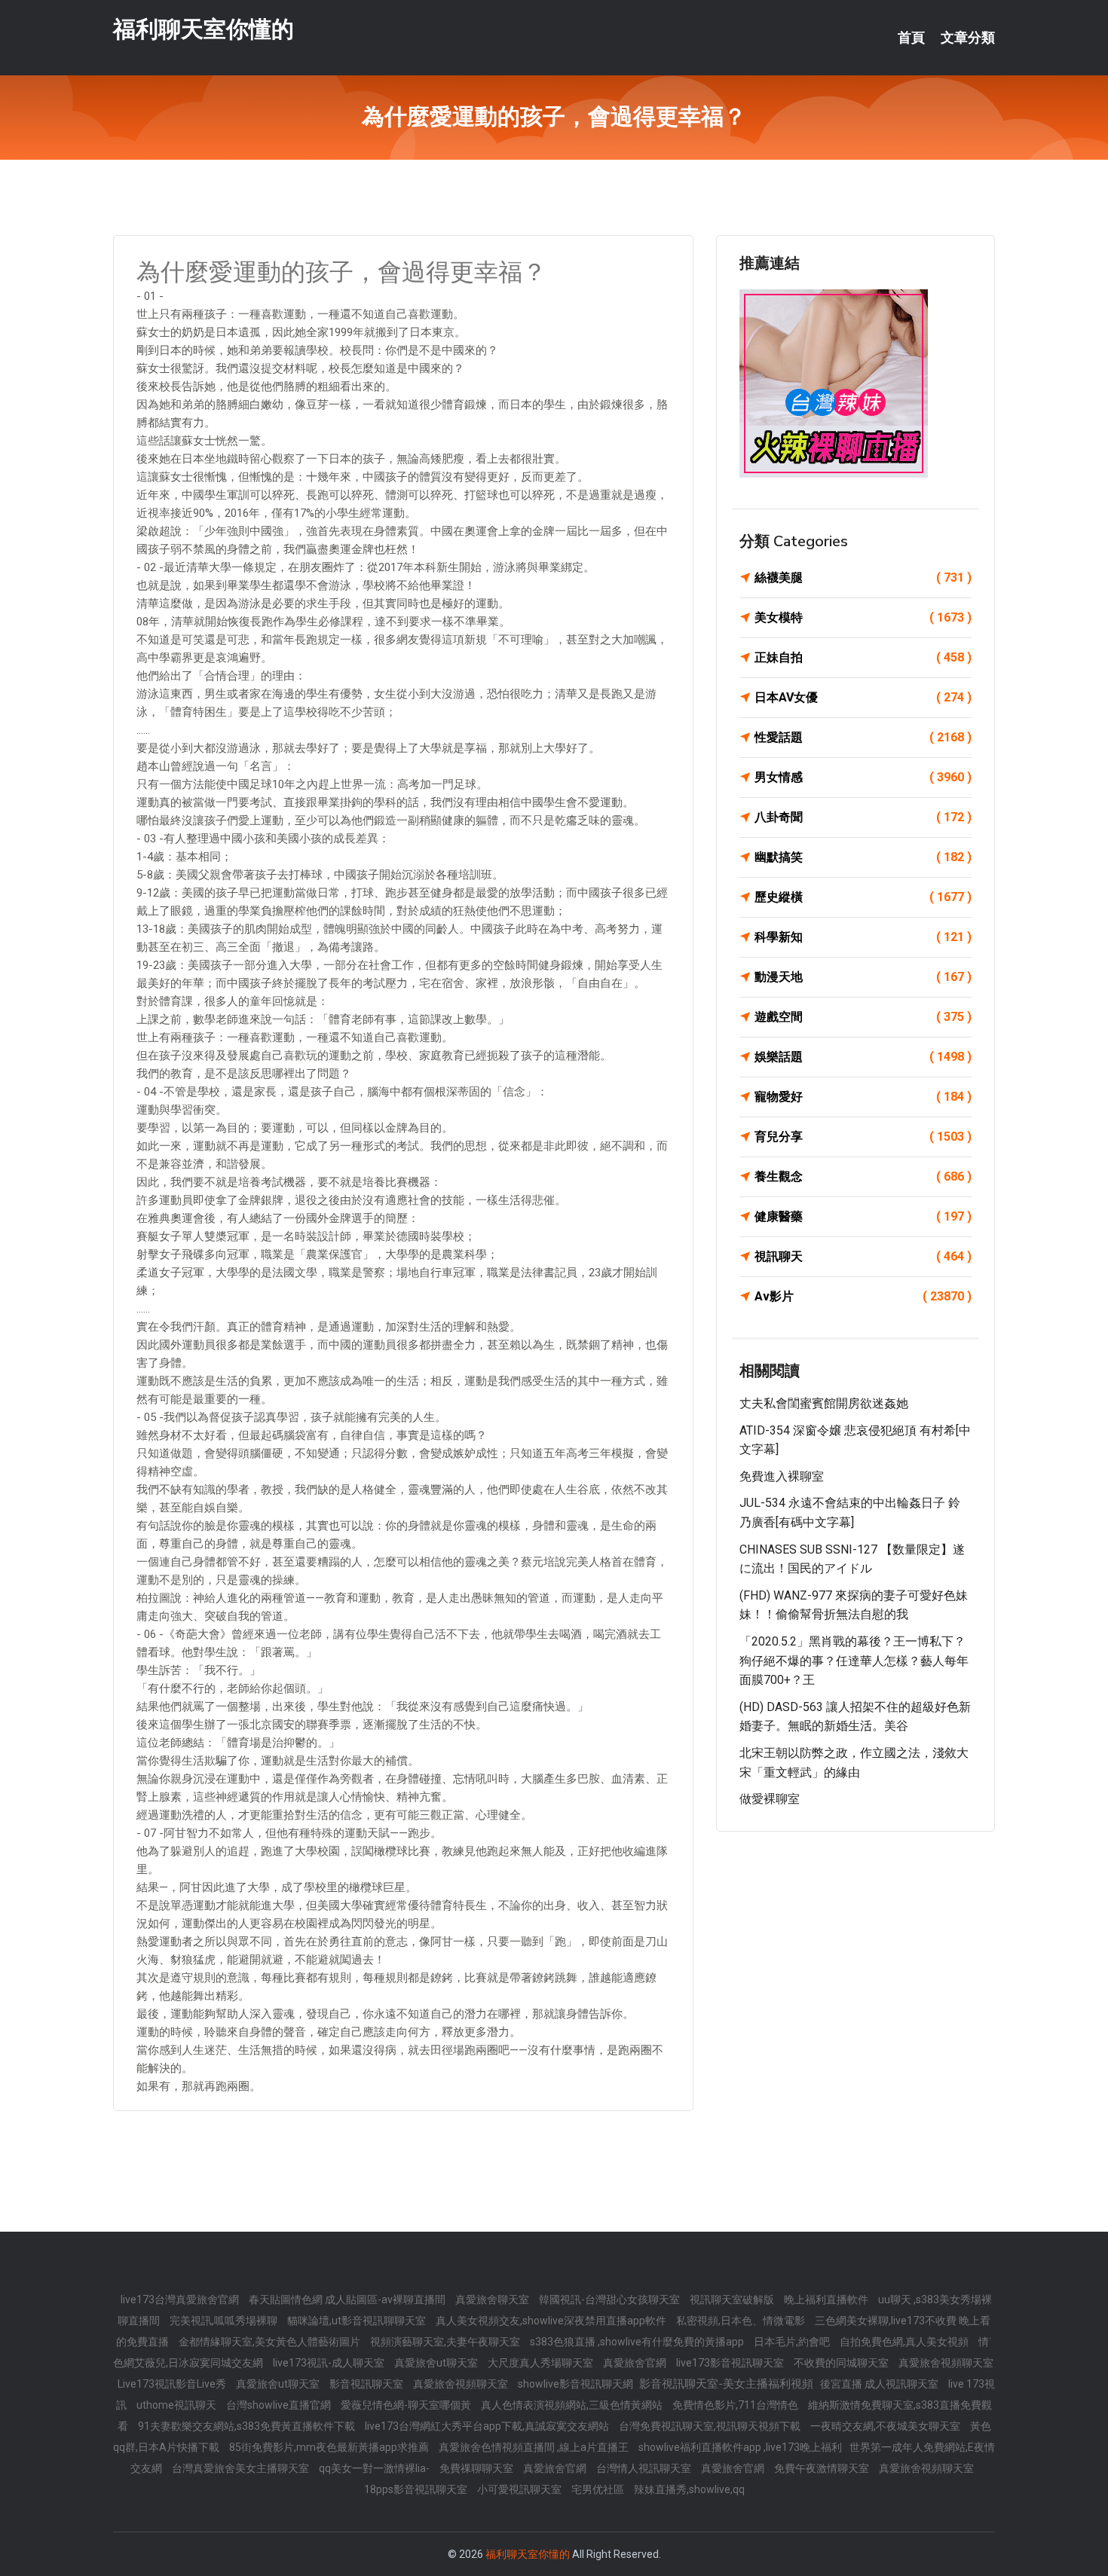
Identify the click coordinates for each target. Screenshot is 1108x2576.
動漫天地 (863, 977)
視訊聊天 (863, 1256)
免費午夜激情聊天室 (823, 2468)
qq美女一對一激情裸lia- (375, 2468)
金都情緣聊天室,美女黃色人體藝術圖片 (271, 2342)
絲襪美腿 (863, 578)
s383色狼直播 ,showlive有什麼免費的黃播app (638, 2342)
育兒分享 (863, 1137)
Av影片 (863, 1296)
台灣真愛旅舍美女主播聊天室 (242, 2468)
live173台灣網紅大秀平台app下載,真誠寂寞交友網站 (488, 2426)
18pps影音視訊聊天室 (417, 2489)
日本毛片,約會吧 (793, 2342)
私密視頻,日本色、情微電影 (742, 2321)
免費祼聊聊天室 (477, 2468)
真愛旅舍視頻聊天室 (946, 2363)
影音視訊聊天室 (367, 2384)
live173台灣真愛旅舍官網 (181, 2299)
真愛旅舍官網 (636, 2363)
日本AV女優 (863, 697)
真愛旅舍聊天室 (493, 2299)
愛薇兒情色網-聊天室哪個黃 (407, 2405)
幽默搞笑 (863, 857)
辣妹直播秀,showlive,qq (689, 2489)
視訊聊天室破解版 (733, 2299)
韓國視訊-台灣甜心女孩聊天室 (611, 2299)
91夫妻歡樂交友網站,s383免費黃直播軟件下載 (248, 2426)
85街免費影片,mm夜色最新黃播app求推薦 (330, 2447)
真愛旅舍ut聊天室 (437, 2363)
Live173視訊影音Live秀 (173, 2384)
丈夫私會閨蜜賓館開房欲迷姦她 (824, 1403)
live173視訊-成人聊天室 (330, 2363)
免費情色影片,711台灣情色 (736, 2405)
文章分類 (968, 38)
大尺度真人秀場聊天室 (542, 2363)
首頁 (911, 38)
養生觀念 (863, 1176)
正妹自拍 (863, 657)
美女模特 (863, 617)
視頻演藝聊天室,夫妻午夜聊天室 (446, 2342)
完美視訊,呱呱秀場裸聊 (225, 2321)
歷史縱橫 (863, 897)
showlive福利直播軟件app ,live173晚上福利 (740, 2447)
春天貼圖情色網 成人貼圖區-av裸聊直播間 (348, 2299)
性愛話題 (863, 737)
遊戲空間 (863, 1017)
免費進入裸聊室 (782, 1476)
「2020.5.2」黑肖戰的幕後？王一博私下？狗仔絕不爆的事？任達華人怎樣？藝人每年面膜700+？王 (854, 1661)
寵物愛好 (863, 1097)
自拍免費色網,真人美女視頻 (905, 2342)
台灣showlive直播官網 (280, 2405)
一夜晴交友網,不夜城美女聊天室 (886, 2426)
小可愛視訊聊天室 (520, 2489)
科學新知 (863, 937)
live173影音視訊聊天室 (731, 2363)
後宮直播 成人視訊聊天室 (880, 2384)
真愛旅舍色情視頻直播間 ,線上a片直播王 (535, 2447)
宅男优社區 (599, 2489)
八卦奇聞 (863, 817)
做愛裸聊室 (770, 1799)
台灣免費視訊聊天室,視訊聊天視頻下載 (711, 2426)
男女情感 (863, 777)
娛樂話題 (863, 1057)
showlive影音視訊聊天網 (577, 2384)
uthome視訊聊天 (178, 2405)
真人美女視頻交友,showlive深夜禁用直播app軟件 (552, 2321)
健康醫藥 (863, 1216)
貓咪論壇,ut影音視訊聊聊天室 (358, 2321)
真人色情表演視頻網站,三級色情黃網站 (573, 2405)
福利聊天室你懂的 (204, 29)
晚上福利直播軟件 (827, 2299)
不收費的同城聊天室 (842, 2363)
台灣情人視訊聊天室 (645, 2468)
